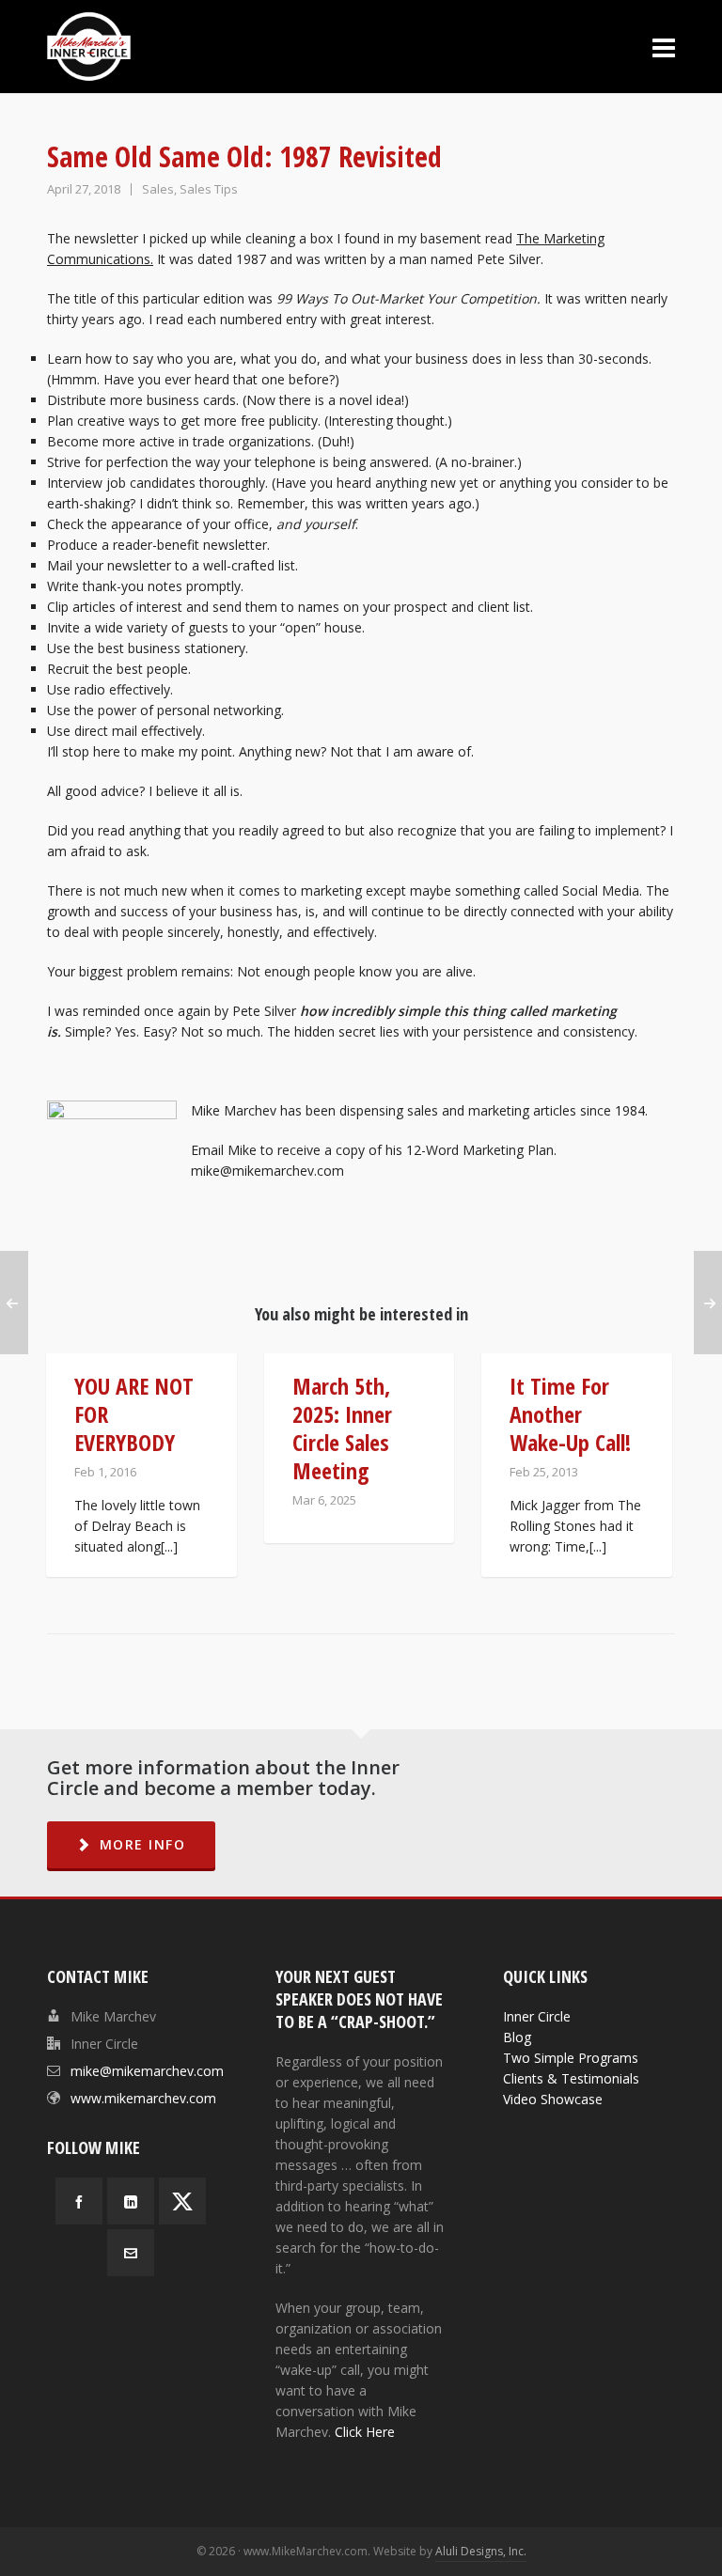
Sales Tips (209, 189)
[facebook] (79, 2201)
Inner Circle (537, 2016)
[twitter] (182, 2201)
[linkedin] (131, 2201)
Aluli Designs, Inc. (481, 2551)
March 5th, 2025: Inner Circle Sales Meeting (342, 1428)
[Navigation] (664, 47)
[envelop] (131, 2253)
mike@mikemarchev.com (147, 2071)
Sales (158, 189)
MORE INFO (143, 1844)
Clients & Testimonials (571, 2078)
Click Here (365, 2432)
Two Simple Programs (571, 2058)
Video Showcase (553, 2099)
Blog (517, 2037)
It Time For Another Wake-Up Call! (570, 1414)
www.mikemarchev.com (143, 2098)
